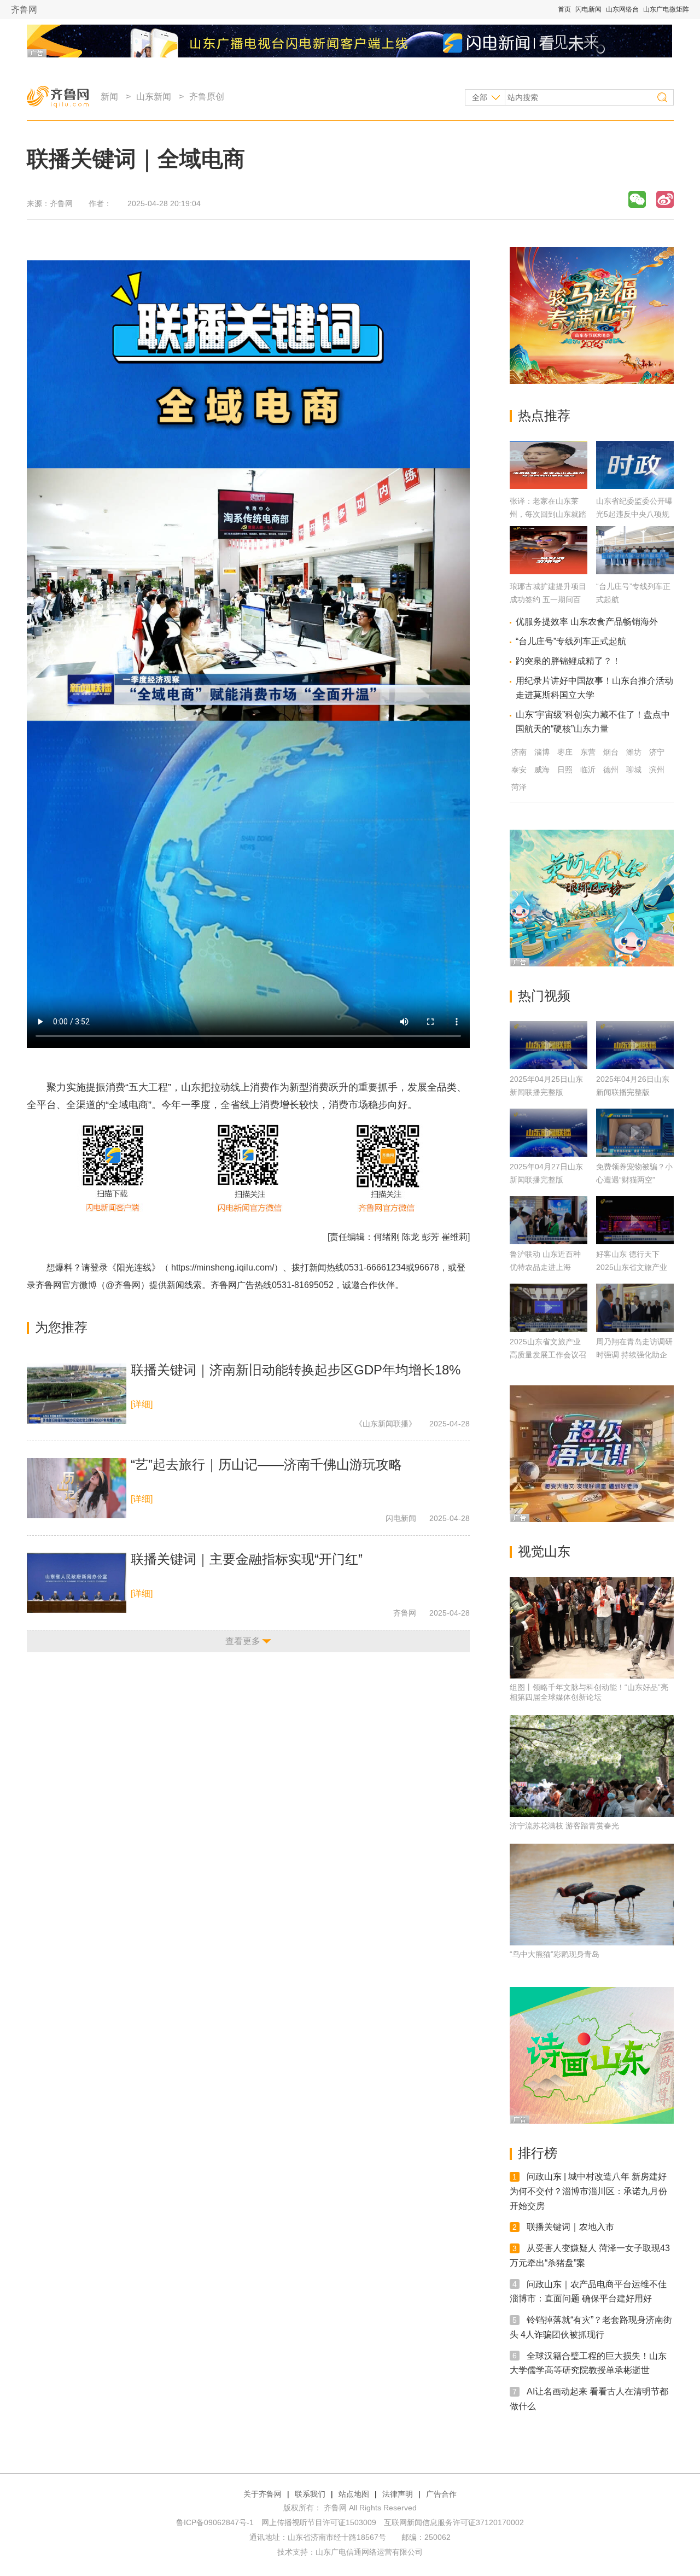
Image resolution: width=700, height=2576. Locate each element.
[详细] (142, 1404)
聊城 (634, 770)
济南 (519, 752)
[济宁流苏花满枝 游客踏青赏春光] (592, 1766)
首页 (564, 9)
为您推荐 (61, 1327)
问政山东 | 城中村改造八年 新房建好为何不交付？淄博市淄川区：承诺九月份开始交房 (588, 2191)
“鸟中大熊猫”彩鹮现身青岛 (555, 1954)
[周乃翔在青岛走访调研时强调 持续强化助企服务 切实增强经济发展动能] (635, 1308)
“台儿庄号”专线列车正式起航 (571, 641)
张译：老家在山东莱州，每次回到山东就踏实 (548, 514)
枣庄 (565, 752)
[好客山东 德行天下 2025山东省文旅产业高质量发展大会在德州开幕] (635, 1220)
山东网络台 (622, 9)
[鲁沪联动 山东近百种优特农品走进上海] (549, 1220)
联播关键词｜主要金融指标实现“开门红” (247, 1559)
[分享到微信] (637, 199)
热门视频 (544, 996)
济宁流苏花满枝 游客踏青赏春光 (564, 1826)
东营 (588, 752)
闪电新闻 (588, 9)
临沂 (588, 770)
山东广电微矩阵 (666, 9)
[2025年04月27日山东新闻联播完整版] (549, 1133)
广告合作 (441, 2494)
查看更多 (243, 1641)
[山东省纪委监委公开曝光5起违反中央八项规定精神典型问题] (635, 486)
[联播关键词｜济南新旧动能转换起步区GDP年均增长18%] (77, 1394)
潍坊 (634, 752)
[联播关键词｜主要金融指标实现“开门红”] (77, 1583)
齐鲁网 (24, 10)
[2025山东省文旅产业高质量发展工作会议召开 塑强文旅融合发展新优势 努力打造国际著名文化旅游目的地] (549, 1308)
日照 (565, 770)
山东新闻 (154, 97)
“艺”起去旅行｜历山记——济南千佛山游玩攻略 (266, 1464)
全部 (480, 97)
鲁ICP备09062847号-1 (215, 2522)
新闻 (109, 97)
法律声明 (398, 2494)
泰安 (519, 770)
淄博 (542, 752)
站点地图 (354, 2494)
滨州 (657, 770)
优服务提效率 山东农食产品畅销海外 (587, 622)
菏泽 (519, 787)
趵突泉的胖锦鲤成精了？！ (568, 661)
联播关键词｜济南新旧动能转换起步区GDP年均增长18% (296, 1370)
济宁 (657, 752)
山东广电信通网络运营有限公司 (369, 2552)
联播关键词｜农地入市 (570, 2227)
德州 (611, 770)
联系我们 (310, 2494)
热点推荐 (544, 415)
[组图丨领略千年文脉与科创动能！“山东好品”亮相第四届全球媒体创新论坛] (592, 1628)
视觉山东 (544, 1551)
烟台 (611, 752)
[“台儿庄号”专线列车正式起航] (635, 571)
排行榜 (538, 2153)
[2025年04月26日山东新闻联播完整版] (635, 1045)
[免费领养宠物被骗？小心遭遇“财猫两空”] (635, 1133)
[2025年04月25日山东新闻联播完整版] (549, 1045)
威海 (542, 770)
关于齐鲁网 (262, 2494)
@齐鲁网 (123, 1285)
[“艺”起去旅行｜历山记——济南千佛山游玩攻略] (77, 1488)
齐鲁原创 (207, 97)
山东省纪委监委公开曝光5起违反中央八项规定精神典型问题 (634, 514)
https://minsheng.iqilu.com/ (223, 1267)
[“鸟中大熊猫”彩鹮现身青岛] (592, 1895)
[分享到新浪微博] (665, 199)
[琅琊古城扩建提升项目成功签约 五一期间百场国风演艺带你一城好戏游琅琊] (549, 571)
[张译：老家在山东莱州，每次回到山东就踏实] (549, 486)
